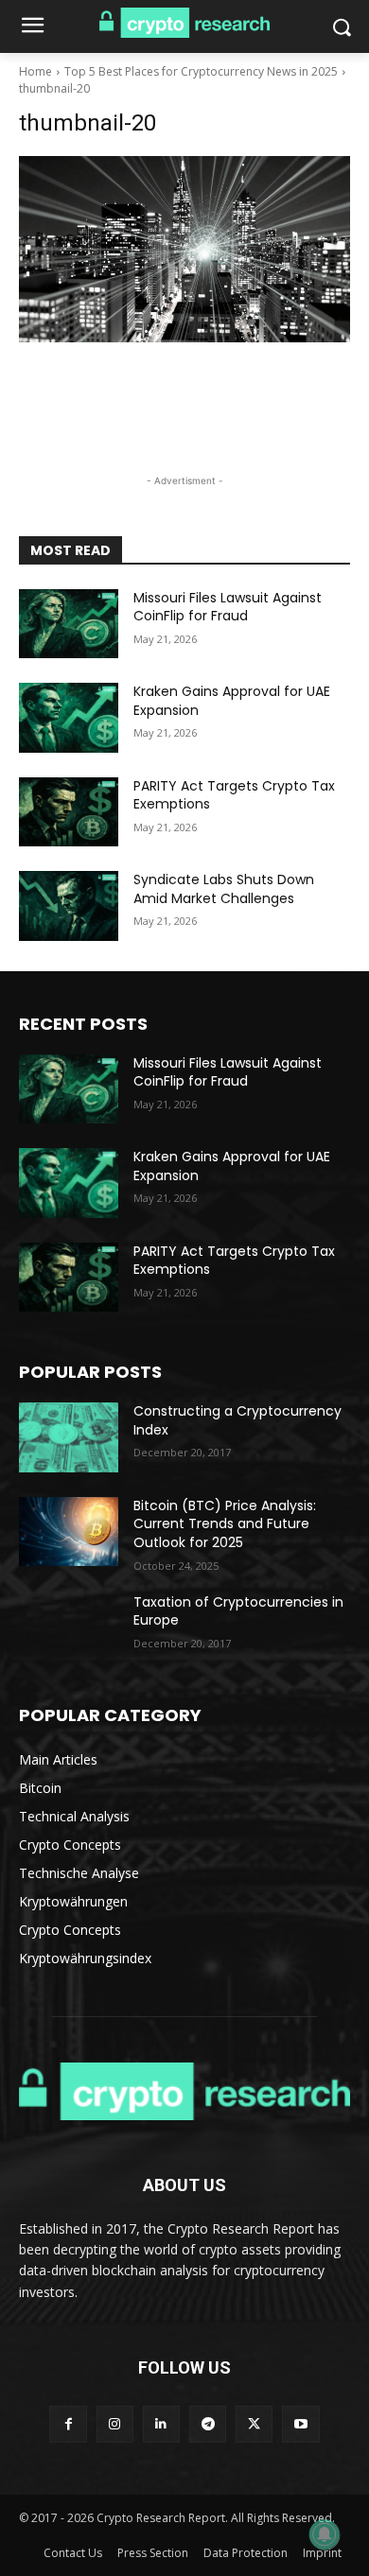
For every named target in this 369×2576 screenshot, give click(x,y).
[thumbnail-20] (184, 249)
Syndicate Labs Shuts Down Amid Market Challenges (224, 889)
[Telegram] (208, 2424)
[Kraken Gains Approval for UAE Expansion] (69, 718)
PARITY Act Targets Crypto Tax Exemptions (234, 795)
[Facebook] (68, 2424)
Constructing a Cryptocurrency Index (237, 1420)
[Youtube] (300, 2424)
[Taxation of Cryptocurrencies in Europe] (69, 1628)
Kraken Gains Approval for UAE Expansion (232, 701)
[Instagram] (115, 2424)
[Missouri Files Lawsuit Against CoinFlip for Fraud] (69, 624)
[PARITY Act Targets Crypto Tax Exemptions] (69, 812)
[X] (254, 2424)
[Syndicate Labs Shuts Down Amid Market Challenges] (69, 906)
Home (35, 71)
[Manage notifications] (325, 2534)
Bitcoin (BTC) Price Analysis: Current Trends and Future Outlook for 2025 (225, 1524)
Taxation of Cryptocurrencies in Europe (238, 1611)
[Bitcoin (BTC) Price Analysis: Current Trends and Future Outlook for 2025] (69, 1532)
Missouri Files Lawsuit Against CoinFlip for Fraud (228, 607)
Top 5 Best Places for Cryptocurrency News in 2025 (201, 71)
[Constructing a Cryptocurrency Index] (69, 1437)
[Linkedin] (161, 2424)
